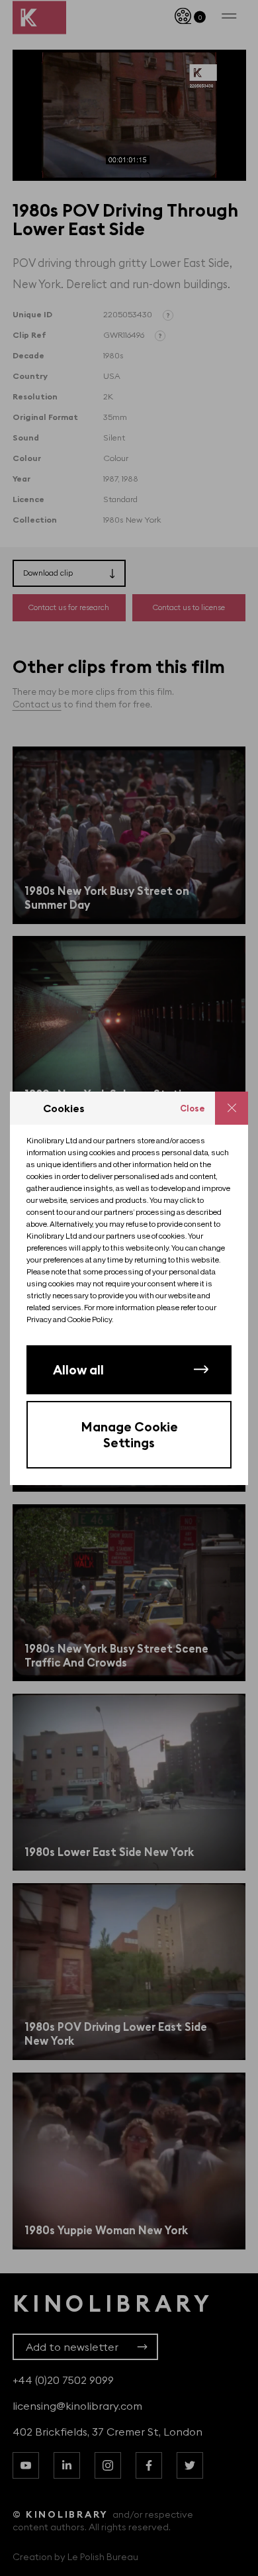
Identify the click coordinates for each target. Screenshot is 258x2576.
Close (193, 1108)
